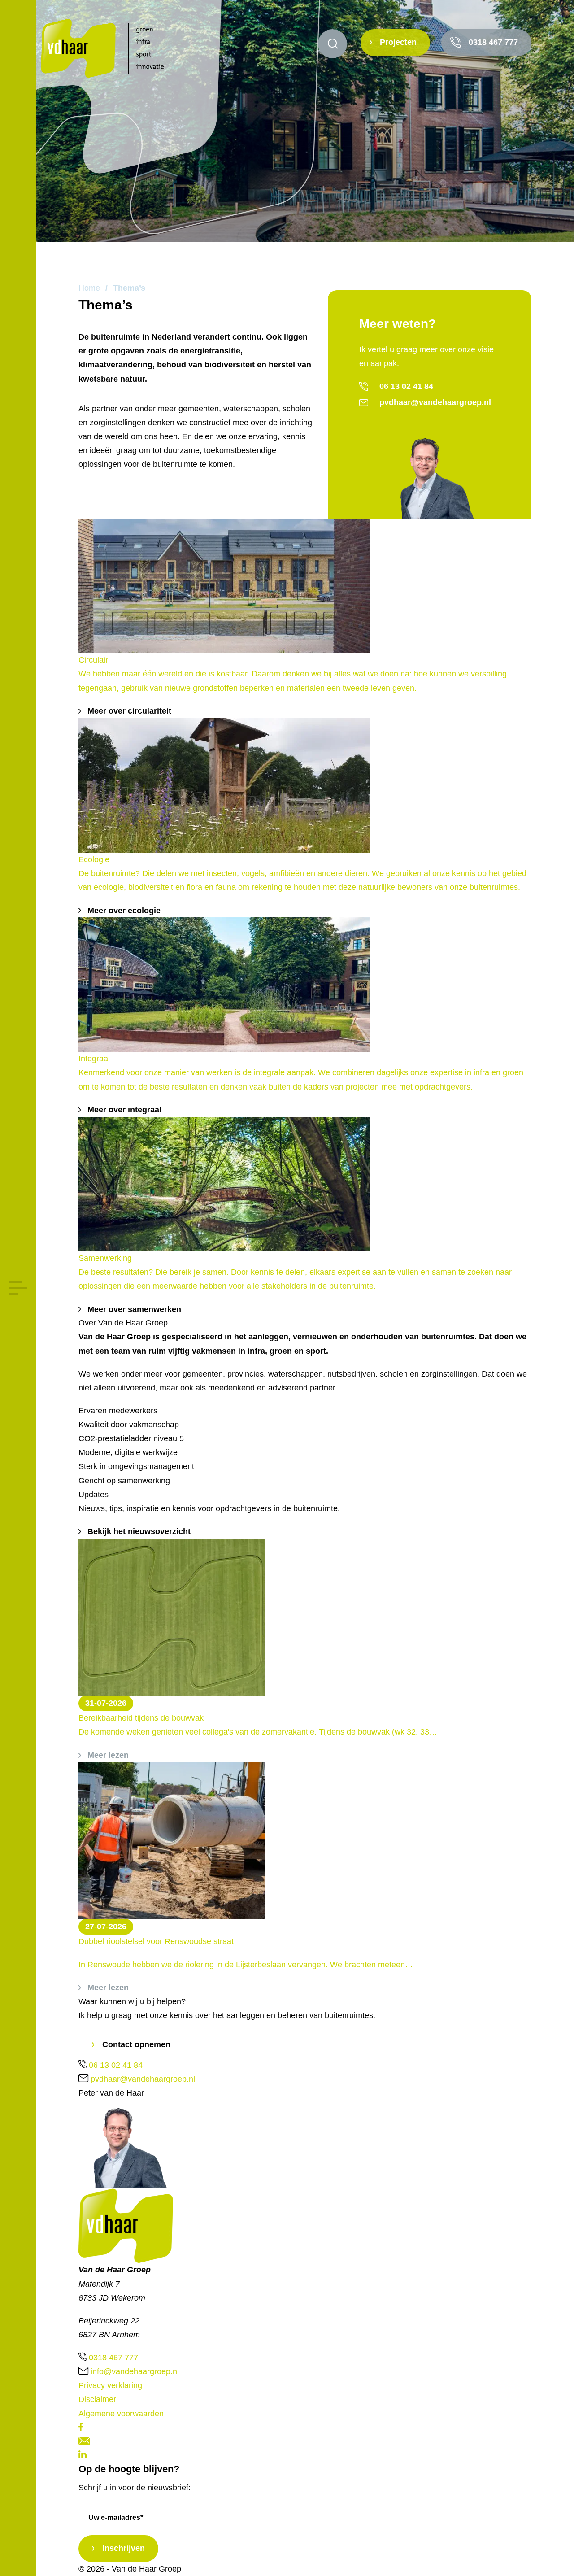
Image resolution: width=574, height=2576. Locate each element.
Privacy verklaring (110, 2385)
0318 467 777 (493, 42)
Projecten (398, 42)
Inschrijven (124, 2548)
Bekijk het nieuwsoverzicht (139, 1531)
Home (89, 288)
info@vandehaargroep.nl (135, 2371)
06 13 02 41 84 (406, 386)
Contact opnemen (136, 2044)
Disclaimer (97, 2399)
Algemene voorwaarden (121, 2414)
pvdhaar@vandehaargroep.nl (435, 402)
